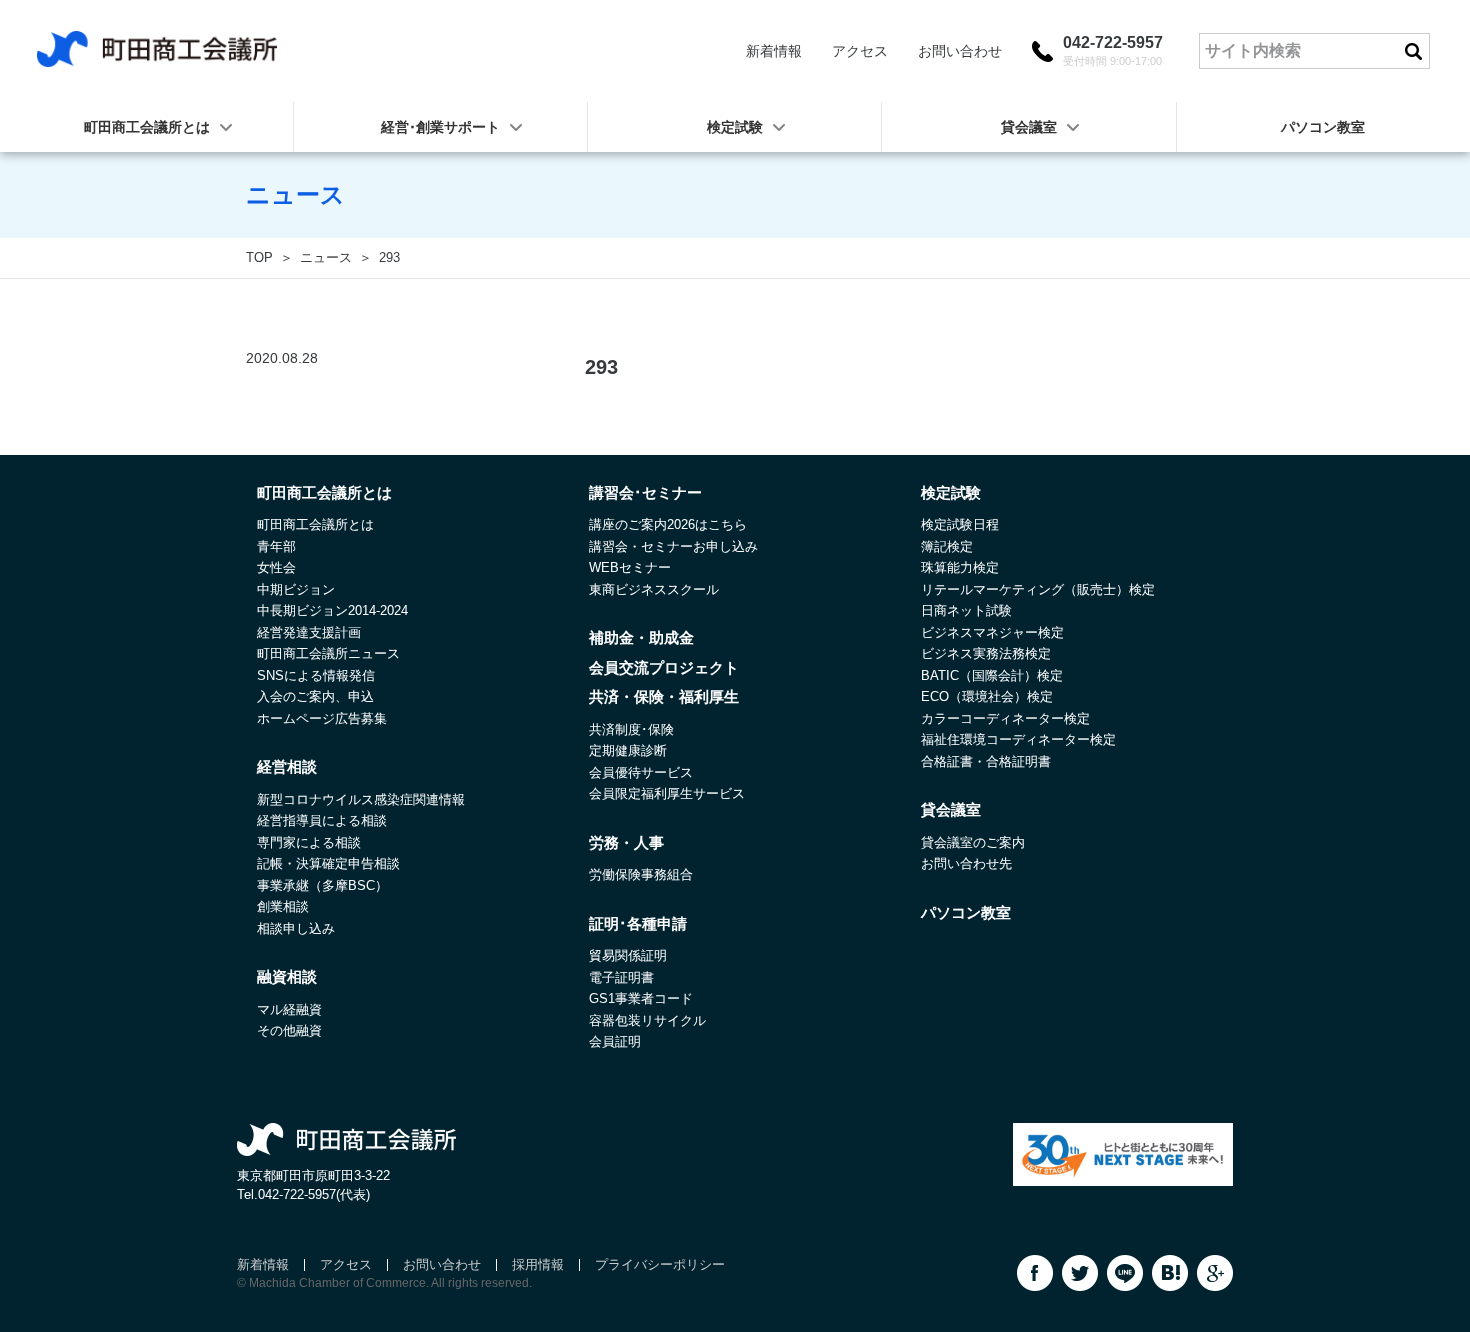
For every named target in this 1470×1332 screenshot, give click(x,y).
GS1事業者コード (641, 998)
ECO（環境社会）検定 (987, 696)
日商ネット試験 (966, 610)
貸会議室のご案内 (973, 842)
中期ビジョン (296, 589)
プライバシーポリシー (660, 1264)
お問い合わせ (960, 51)
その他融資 (289, 1030)
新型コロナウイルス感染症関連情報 (361, 799)
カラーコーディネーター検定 (1005, 718)
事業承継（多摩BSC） (322, 885)
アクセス (860, 51)
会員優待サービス (641, 772)
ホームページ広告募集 (322, 718)
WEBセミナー (630, 567)
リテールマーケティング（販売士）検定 (1038, 589)
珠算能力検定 (960, 567)
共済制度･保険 (631, 729)
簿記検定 (947, 546)
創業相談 (283, 906)
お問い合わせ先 (966, 863)
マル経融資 (289, 1009)
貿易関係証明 (628, 955)
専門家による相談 (309, 842)
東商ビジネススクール (654, 589)
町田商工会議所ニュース (328, 653)
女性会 (276, 567)
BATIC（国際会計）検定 (992, 675)
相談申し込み (296, 928)
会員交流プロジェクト (664, 667)
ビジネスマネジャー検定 (992, 632)
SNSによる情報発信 (316, 675)
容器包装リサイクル (647, 1020)
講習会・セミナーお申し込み (673, 546)
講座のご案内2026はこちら (668, 524)
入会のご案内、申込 (315, 696)
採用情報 (538, 1264)
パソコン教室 (1323, 127)
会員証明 (615, 1041)
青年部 (276, 546)
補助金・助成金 (641, 637)
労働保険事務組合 (641, 874)
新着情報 (774, 51)
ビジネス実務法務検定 (986, 653)
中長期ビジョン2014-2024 (332, 610)
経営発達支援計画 (309, 632)
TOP (259, 257)
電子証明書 (621, 977)
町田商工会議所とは (315, 524)
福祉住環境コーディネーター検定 (1018, 739)
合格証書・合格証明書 (986, 761)
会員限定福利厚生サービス (667, 793)
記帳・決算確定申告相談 (328, 863)
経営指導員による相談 (322, 820)
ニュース (326, 257)
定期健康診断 (628, 750)
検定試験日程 (960, 524)
